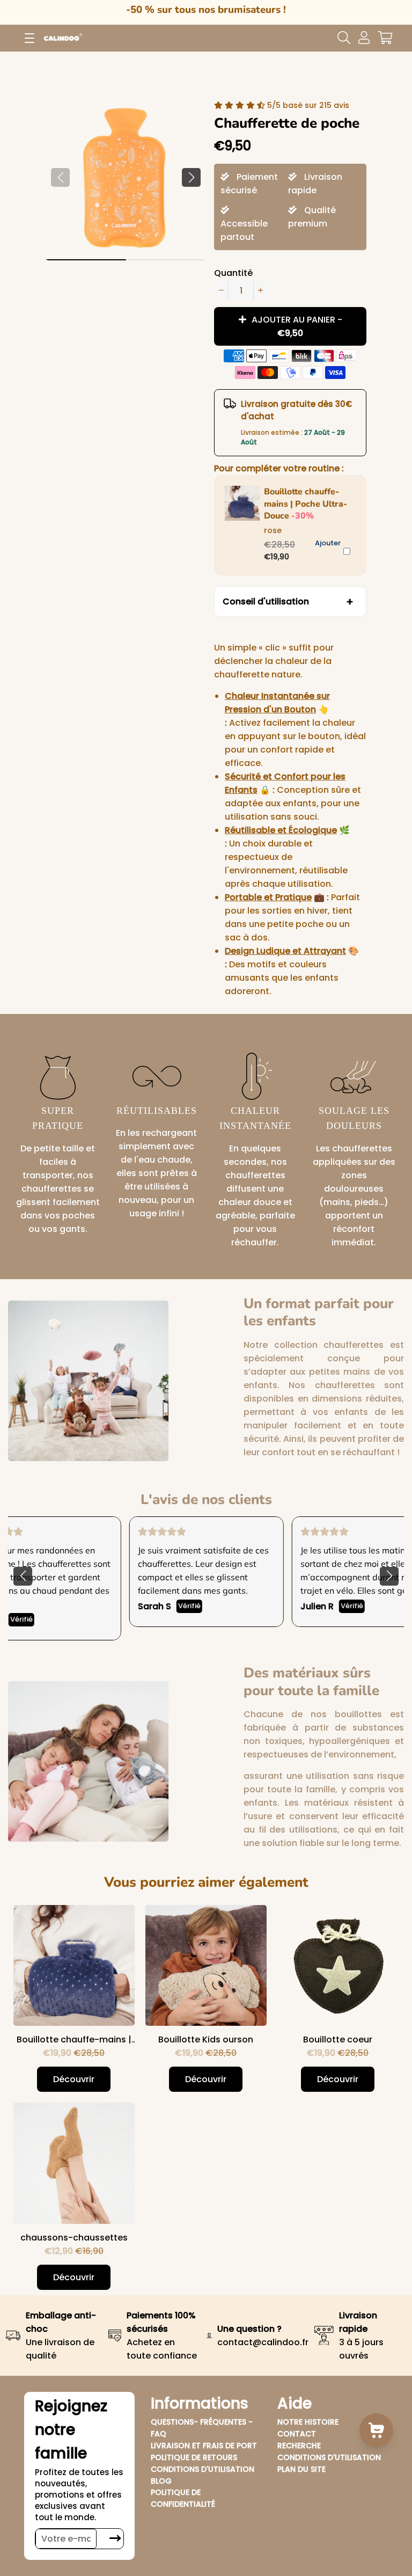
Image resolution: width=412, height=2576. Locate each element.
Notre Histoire (308, 2422)
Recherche (299, 2446)
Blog (161, 2481)
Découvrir (74, 2079)
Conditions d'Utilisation (203, 2469)
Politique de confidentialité (183, 2498)
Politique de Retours (194, 2457)
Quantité (233, 273)
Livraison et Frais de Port (204, 2446)
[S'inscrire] (115, 2539)
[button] (191, 177)
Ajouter (328, 543)
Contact (297, 2434)
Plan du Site (301, 2469)
